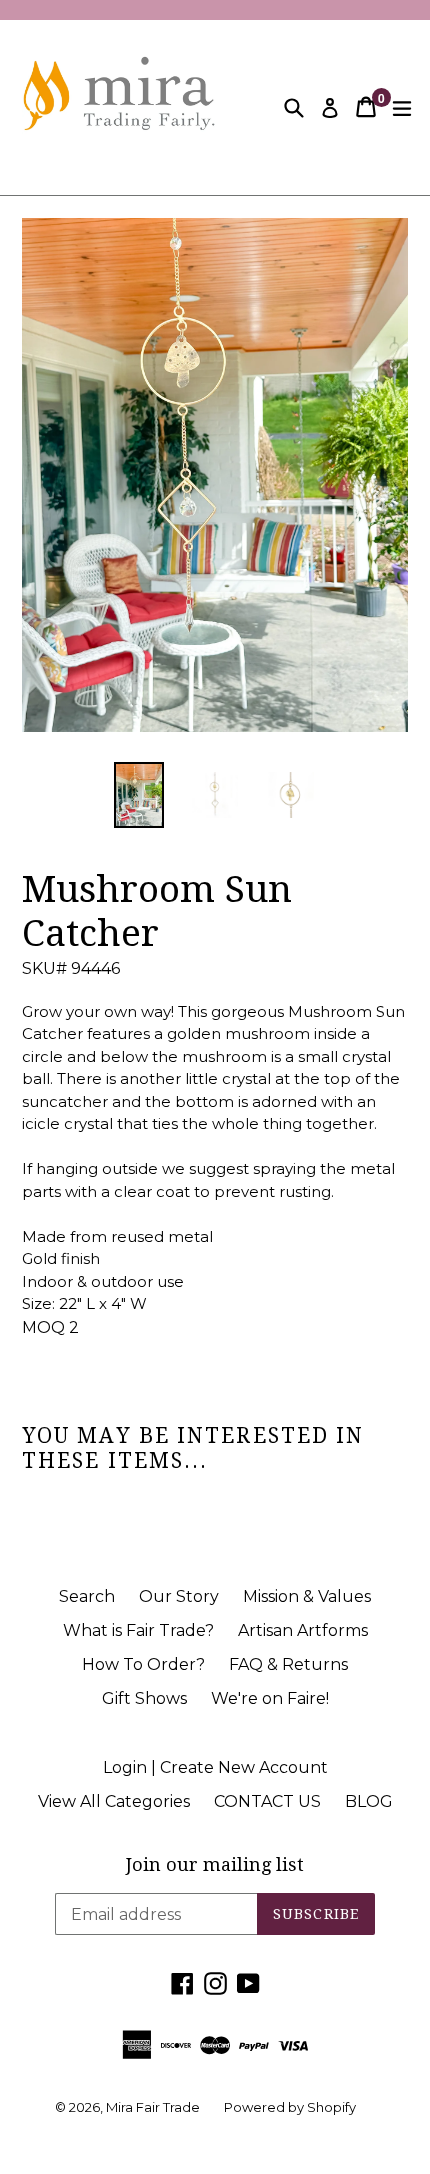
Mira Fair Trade (153, 2107)
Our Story (179, 1596)
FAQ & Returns (288, 1664)
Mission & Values (307, 1596)
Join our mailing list (215, 1864)
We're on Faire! (270, 1698)
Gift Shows (144, 1698)
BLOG (369, 1801)
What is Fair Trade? (138, 1630)
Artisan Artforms (303, 1630)
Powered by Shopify (290, 2107)
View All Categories (114, 1801)
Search (87, 1596)
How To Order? (143, 1664)
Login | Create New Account (215, 1767)
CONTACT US (267, 1801)
